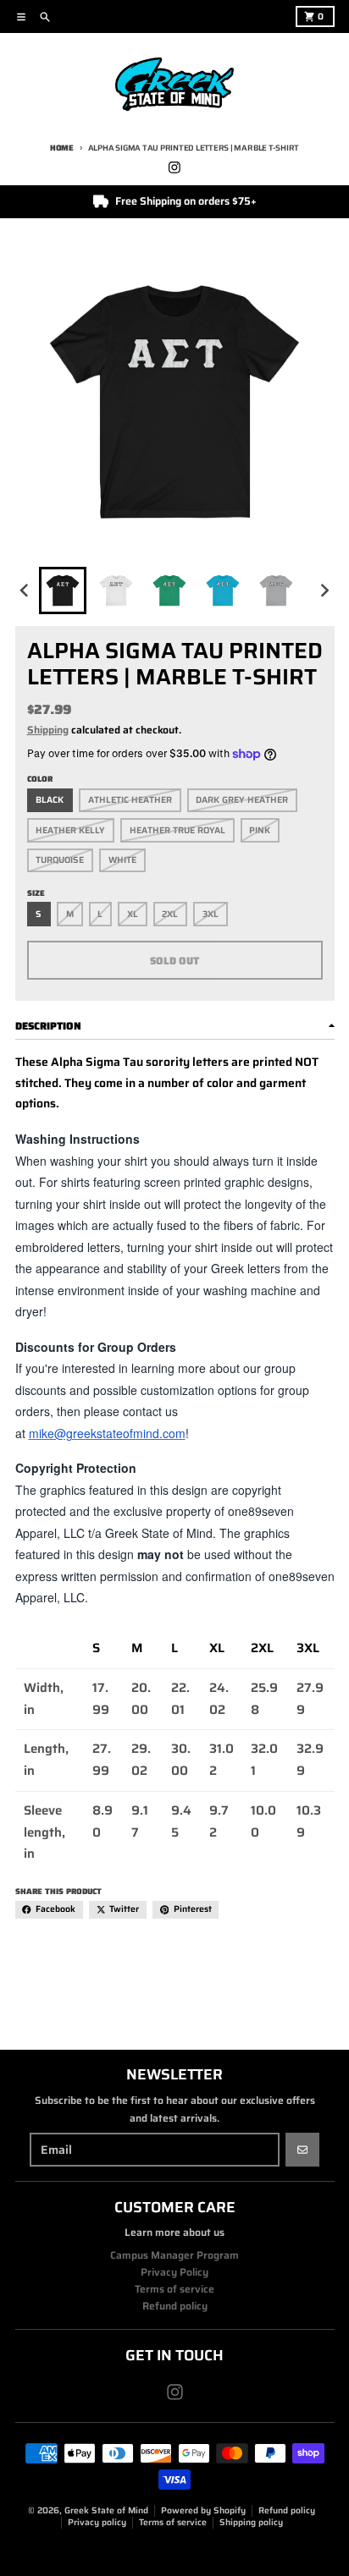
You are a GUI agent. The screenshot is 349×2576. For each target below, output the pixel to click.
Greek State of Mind (106, 2510)
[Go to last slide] (26, 590)
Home (62, 148)
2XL (170, 914)
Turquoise (60, 860)
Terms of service (173, 2522)
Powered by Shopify (203, 2510)
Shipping (48, 730)
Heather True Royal (177, 830)
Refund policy (287, 2510)
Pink (260, 830)
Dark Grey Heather (242, 800)
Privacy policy (97, 2522)
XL (133, 914)
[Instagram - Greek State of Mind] (175, 167)
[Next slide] (324, 590)
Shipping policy (251, 2522)
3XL (211, 914)
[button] (63, 590)
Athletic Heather (130, 800)
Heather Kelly (70, 830)
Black (50, 800)
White (122, 860)
